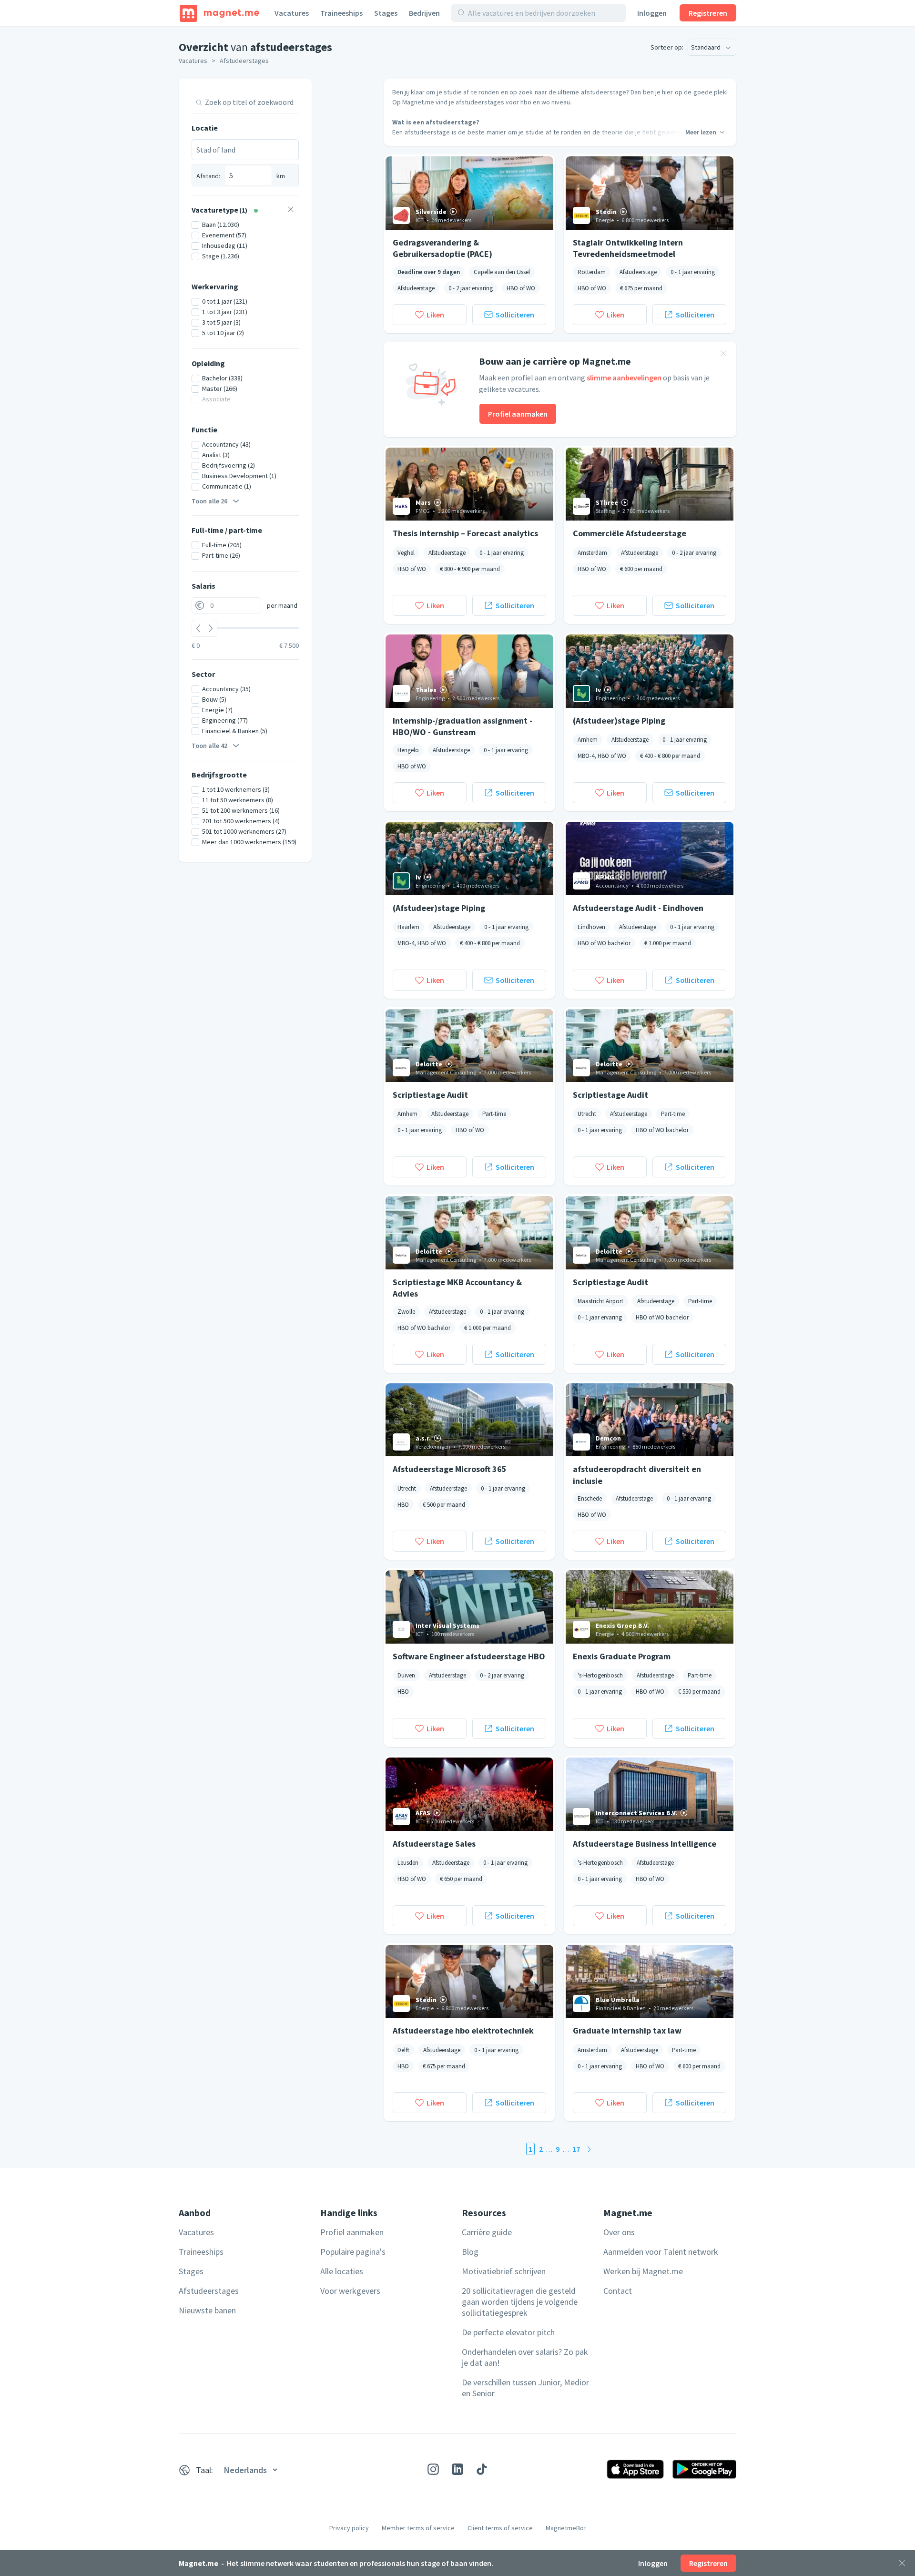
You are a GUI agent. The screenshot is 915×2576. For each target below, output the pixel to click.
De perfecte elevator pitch (508, 2332)
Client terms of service (500, 2528)
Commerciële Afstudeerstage (630, 533)
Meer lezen (701, 132)
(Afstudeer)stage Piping (619, 721)
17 (576, 2149)
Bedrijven (424, 13)
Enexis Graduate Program (622, 1656)
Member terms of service (418, 2528)
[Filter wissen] (291, 210)
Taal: (204, 2470)
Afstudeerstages (244, 61)
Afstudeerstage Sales (434, 1844)
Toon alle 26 (209, 501)
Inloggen (652, 13)
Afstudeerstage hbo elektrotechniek (463, 2030)
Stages (386, 13)
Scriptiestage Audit (430, 1095)
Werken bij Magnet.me (643, 2271)
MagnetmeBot (566, 2528)
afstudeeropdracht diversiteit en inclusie (637, 1474)
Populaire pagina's (353, 2252)
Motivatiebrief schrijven (504, 2271)
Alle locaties (342, 2271)
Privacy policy (349, 2528)
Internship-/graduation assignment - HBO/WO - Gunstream (463, 726)
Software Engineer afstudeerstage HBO (469, 1656)
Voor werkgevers (350, 2291)
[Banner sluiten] (723, 355)
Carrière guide (487, 2232)
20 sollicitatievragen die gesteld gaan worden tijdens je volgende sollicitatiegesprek (520, 2302)
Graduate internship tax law (627, 2030)
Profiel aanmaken (518, 414)
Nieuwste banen (207, 2310)
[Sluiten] (902, 2563)
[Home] (219, 13)
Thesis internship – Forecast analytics (465, 533)
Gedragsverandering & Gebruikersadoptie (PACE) (442, 248)
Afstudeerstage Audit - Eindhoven (638, 908)
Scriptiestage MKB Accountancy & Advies (457, 1288)
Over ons (619, 2232)
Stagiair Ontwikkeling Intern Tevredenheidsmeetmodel (628, 248)
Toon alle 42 (209, 746)
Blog (470, 2252)
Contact (618, 2291)
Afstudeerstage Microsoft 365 (450, 1469)
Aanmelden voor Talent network (661, 2252)
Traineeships (341, 13)
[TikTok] (482, 2469)
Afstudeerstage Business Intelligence (645, 1844)
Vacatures (292, 13)
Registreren (708, 13)
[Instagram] (433, 2469)
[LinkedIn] (457, 2469)
